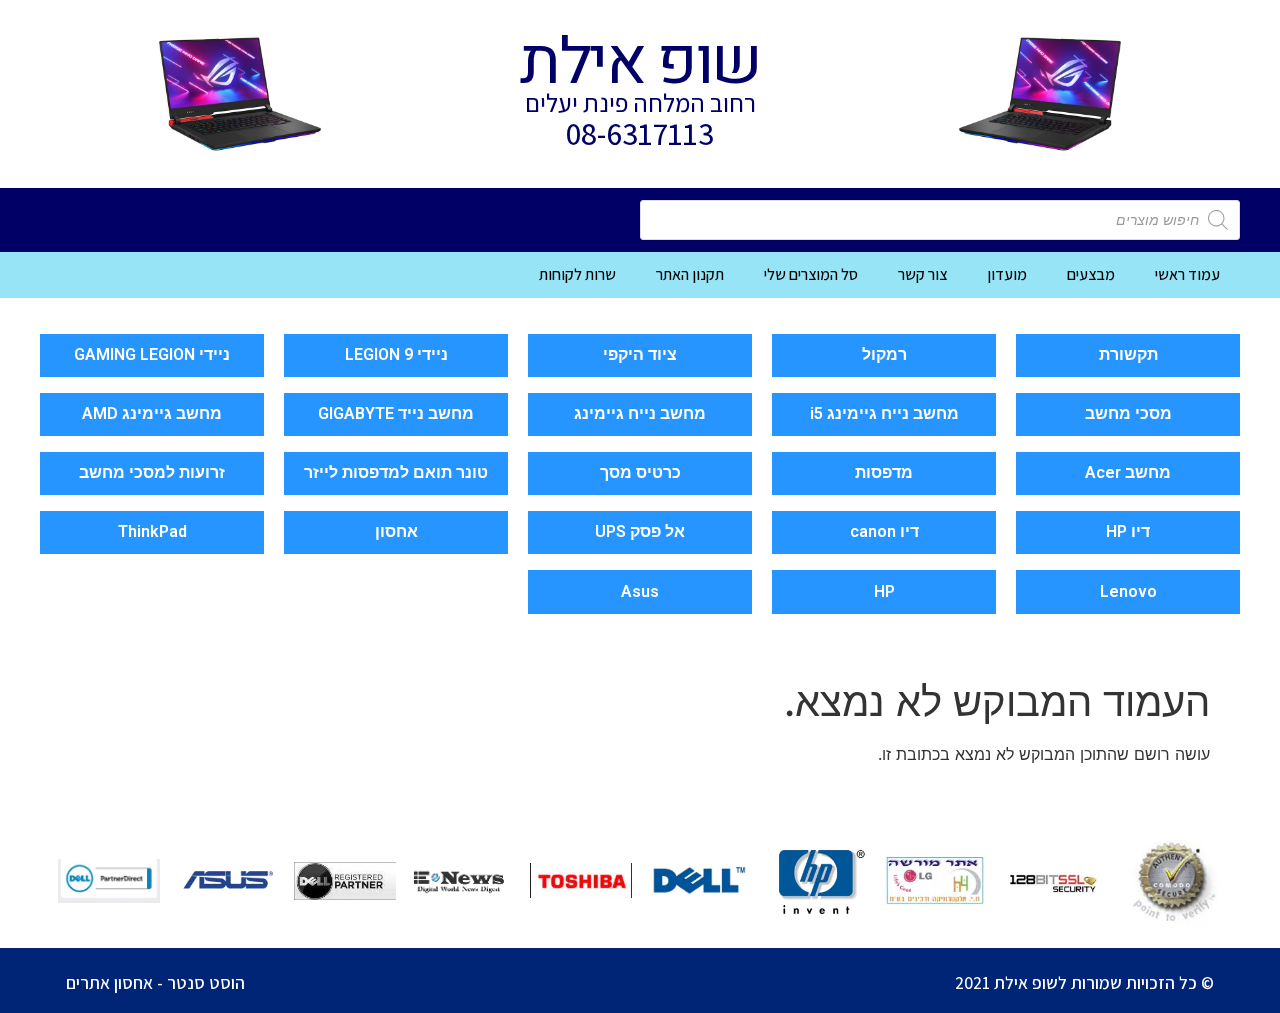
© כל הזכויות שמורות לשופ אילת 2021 (1084, 982)
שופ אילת (639, 63)
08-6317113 (640, 133)
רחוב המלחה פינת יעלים (640, 102)
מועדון (1007, 274)
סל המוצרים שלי (811, 274)
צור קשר (922, 274)
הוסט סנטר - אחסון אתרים (155, 982)
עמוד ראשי (1187, 274)
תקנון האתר (690, 274)
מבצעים (1091, 274)
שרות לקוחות (577, 274)
